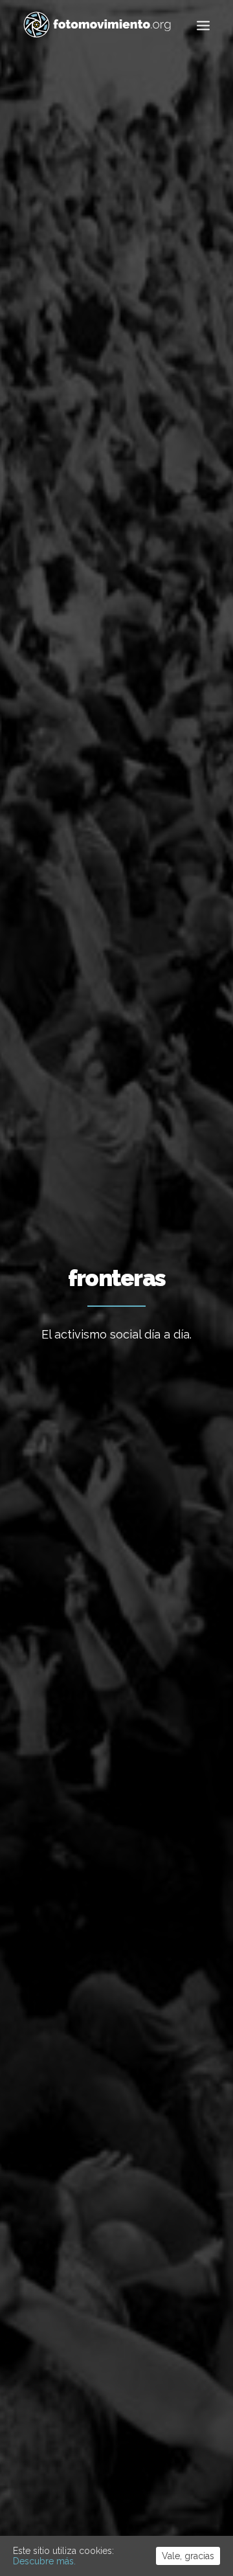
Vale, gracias (188, 2556)
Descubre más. (44, 2561)
